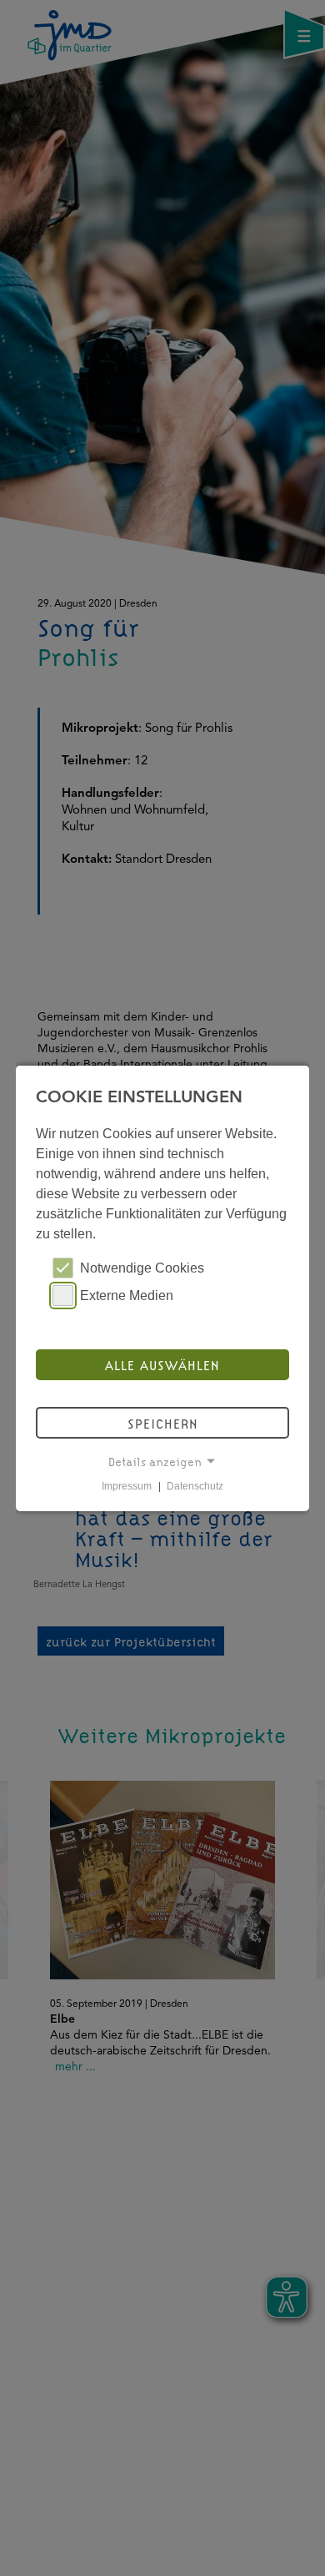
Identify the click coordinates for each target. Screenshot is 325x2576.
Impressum (127, 1486)
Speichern (163, 1423)
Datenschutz (195, 1486)
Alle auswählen (162, 1364)
